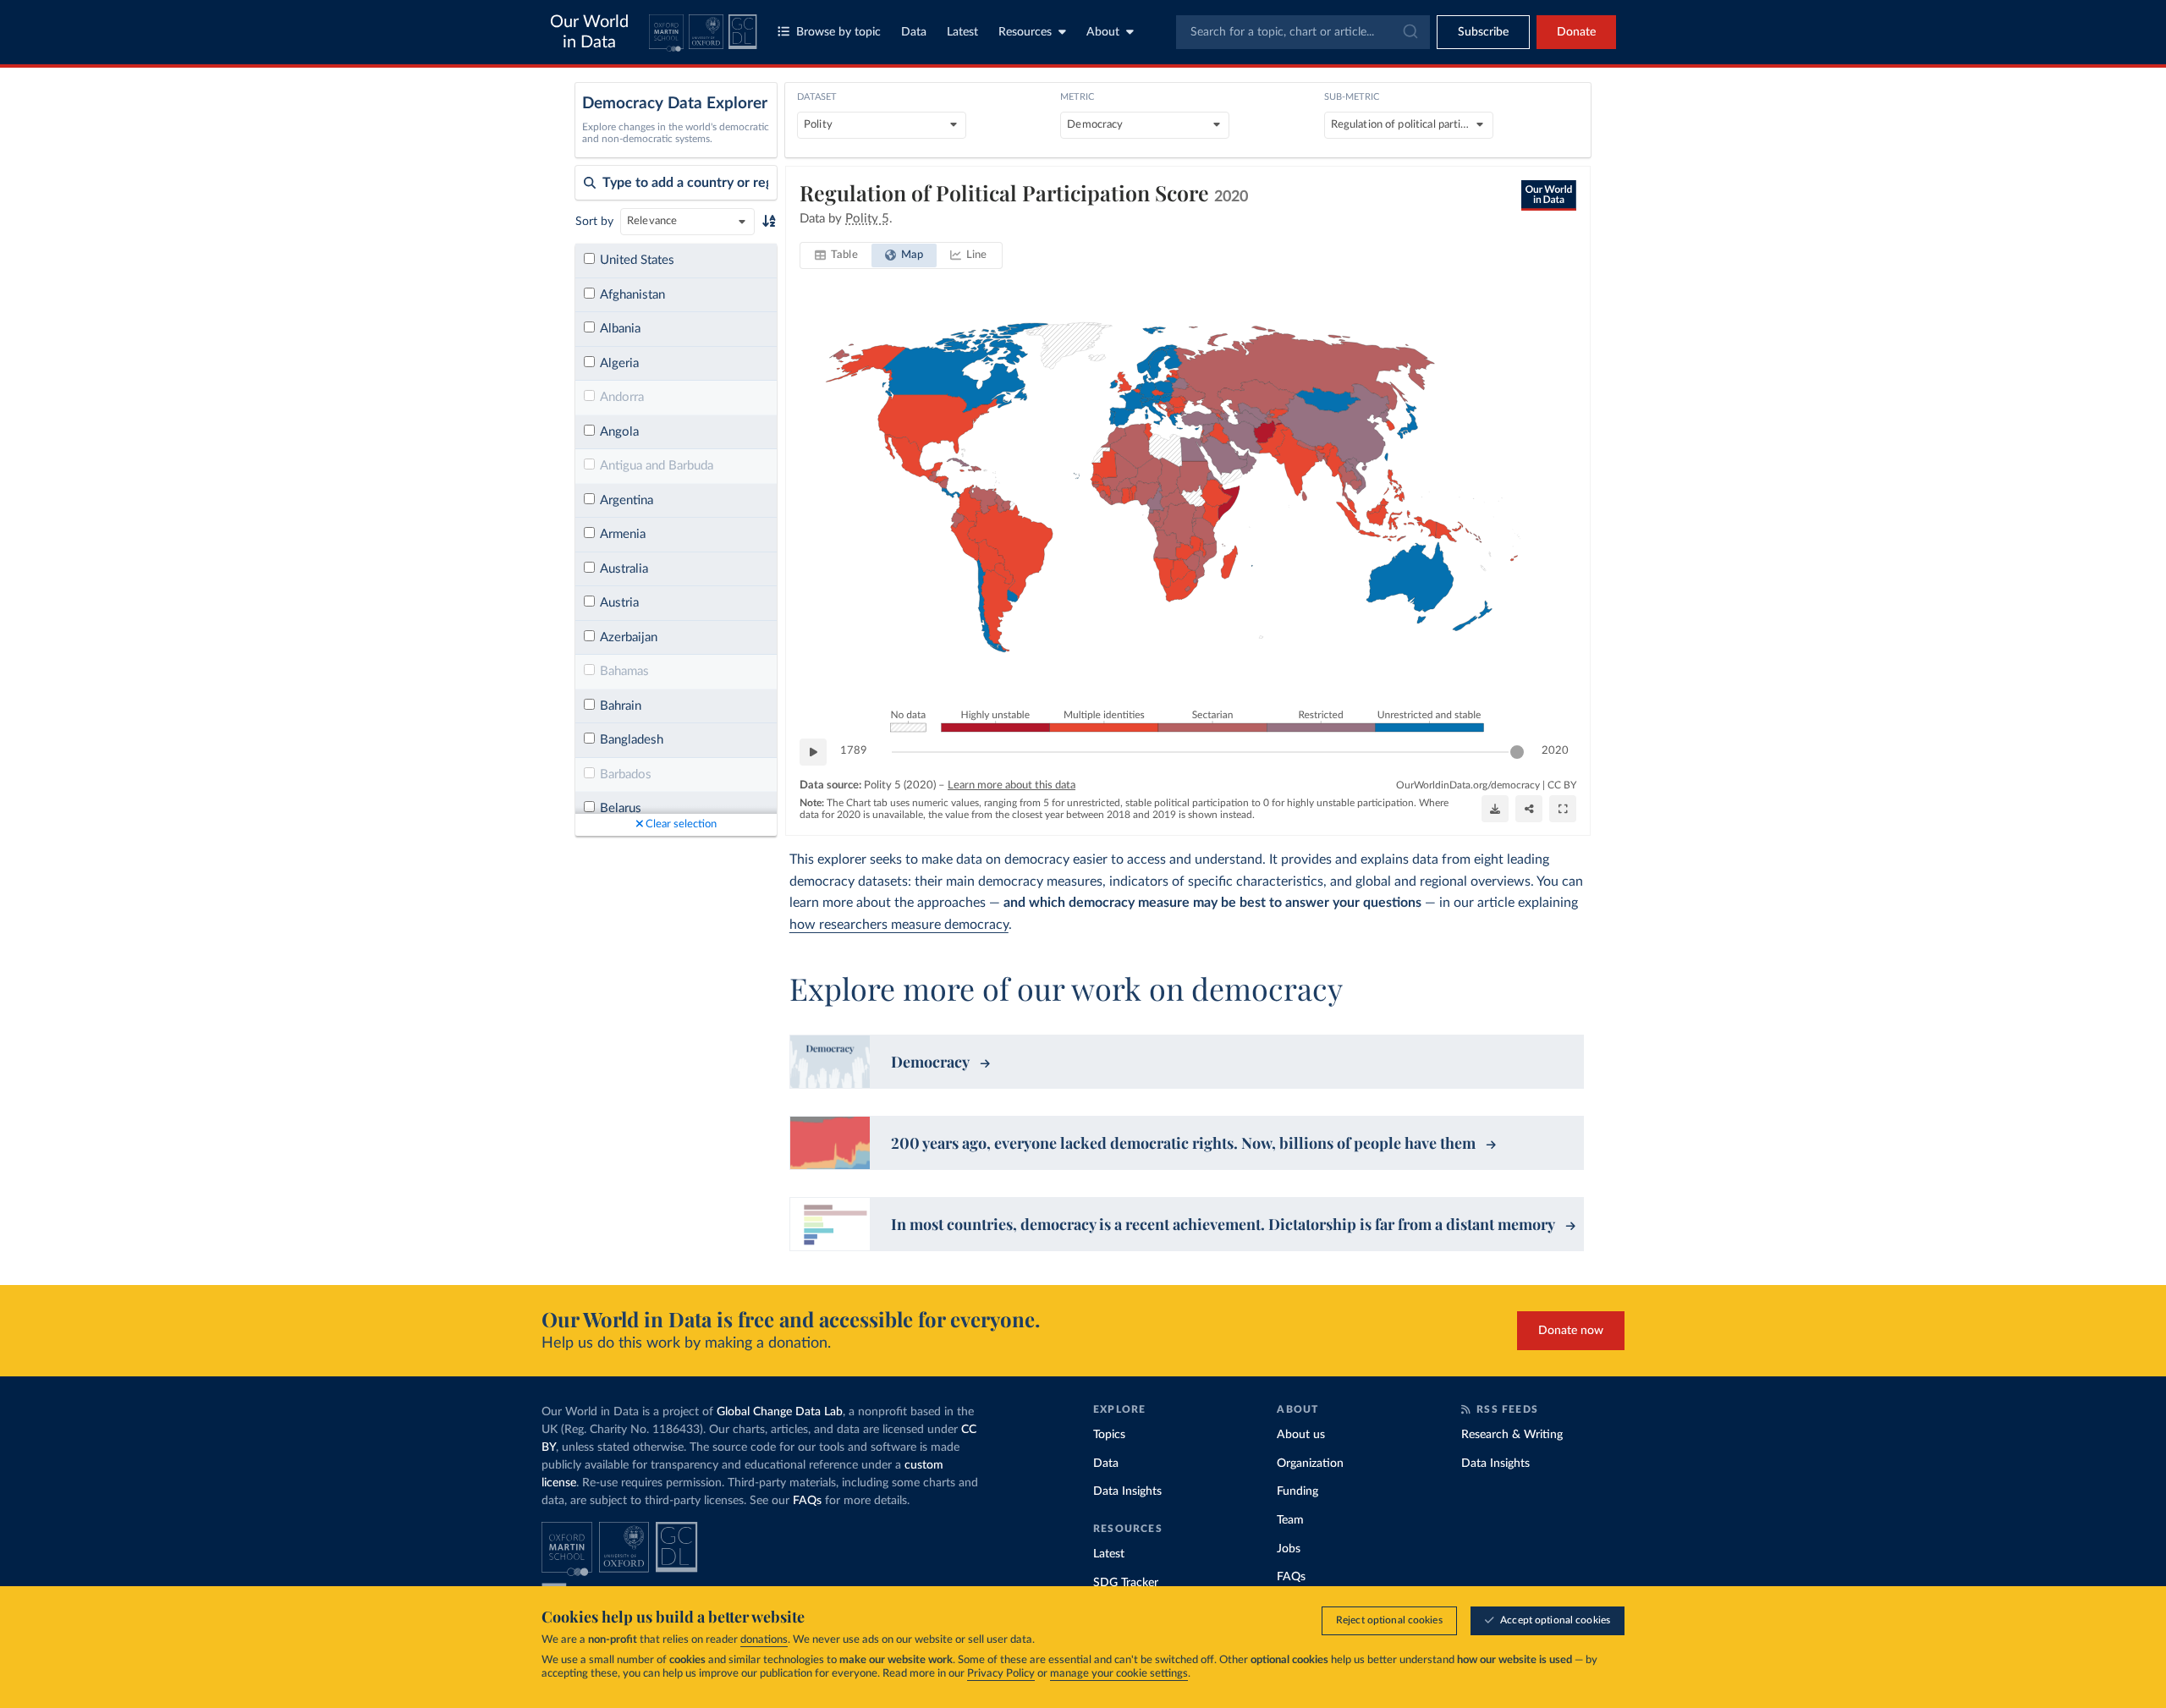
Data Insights (1127, 1491)
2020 (1555, 751)
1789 (854, 751)
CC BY (1562, 785)
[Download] (1495, 809)
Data (914, 32)
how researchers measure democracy (899, 925)
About (1103, 32)
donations (764, 1640)
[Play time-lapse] (813, 752)
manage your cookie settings (1119, 1674)
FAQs (807, 1501)
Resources (1025, 32)
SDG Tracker (1126, 1583)
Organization (1310, 1464)
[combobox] (1303, 32)
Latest (962, 32)
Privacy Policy (1001, 1674)
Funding (1297, 1491)
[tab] (836, 255)
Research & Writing (1512, 1435)
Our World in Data (589, 32)
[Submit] (1409, 32)
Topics (1109, 1435)
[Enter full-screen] (1563, 809)
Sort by (594, 222)
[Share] (1529, 809)
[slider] (1517, 752)
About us (1301, 1435)
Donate (1576, 32)
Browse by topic (838, 32)
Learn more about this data (1012, 785)
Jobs (1289, 1549)
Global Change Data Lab (780, 1412)
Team (1290, 1520)
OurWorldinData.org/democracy (1468, 785)
